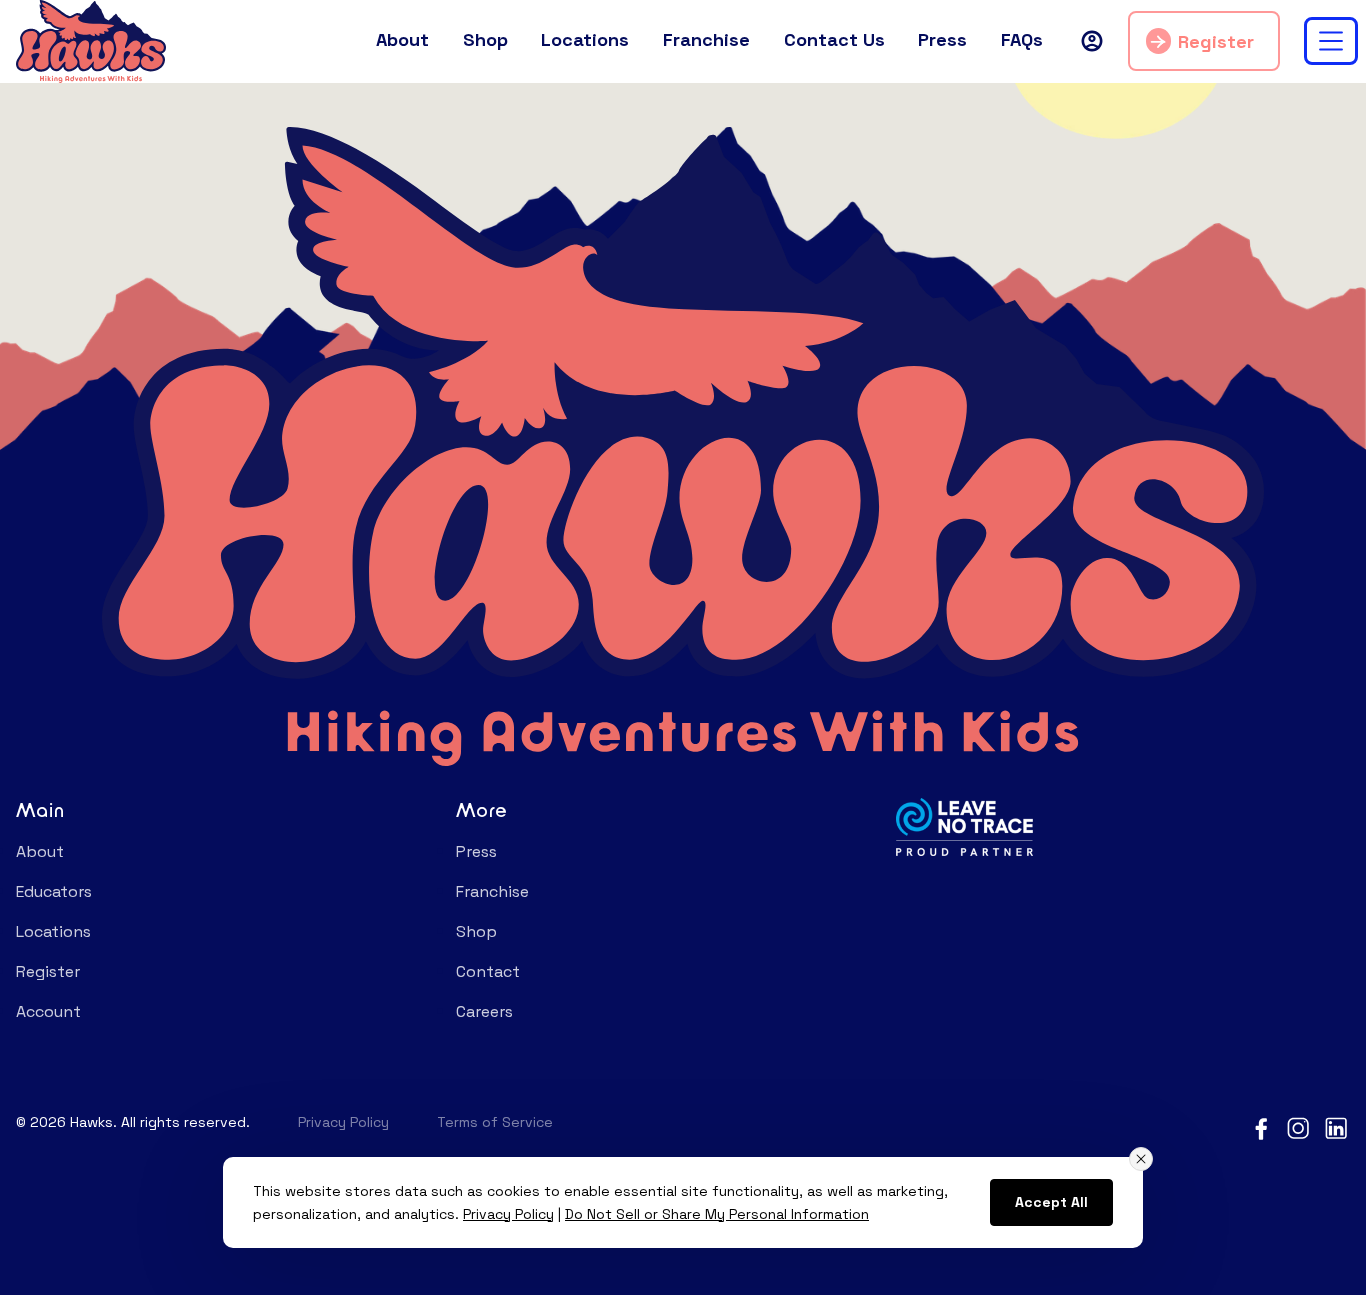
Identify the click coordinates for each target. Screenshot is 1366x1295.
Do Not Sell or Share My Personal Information (717, 1214)
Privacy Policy (343, 1122)
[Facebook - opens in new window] (1261, 1127)
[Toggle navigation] (1331, 41)
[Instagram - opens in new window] (1299, 1127)
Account (48, 1011)
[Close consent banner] (1141, 1159)
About (40, 851)
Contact (488, 971)
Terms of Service (495, 1122)
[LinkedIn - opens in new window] (1337, 1127)
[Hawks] (91, 39)
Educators (54, 891)
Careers (484, 1011)
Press (476, 851)
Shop (476, 931)
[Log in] (1092, 41)
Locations (53, 931)
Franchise (492, 891)
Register (1216, 41)
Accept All (1051, 1202)
